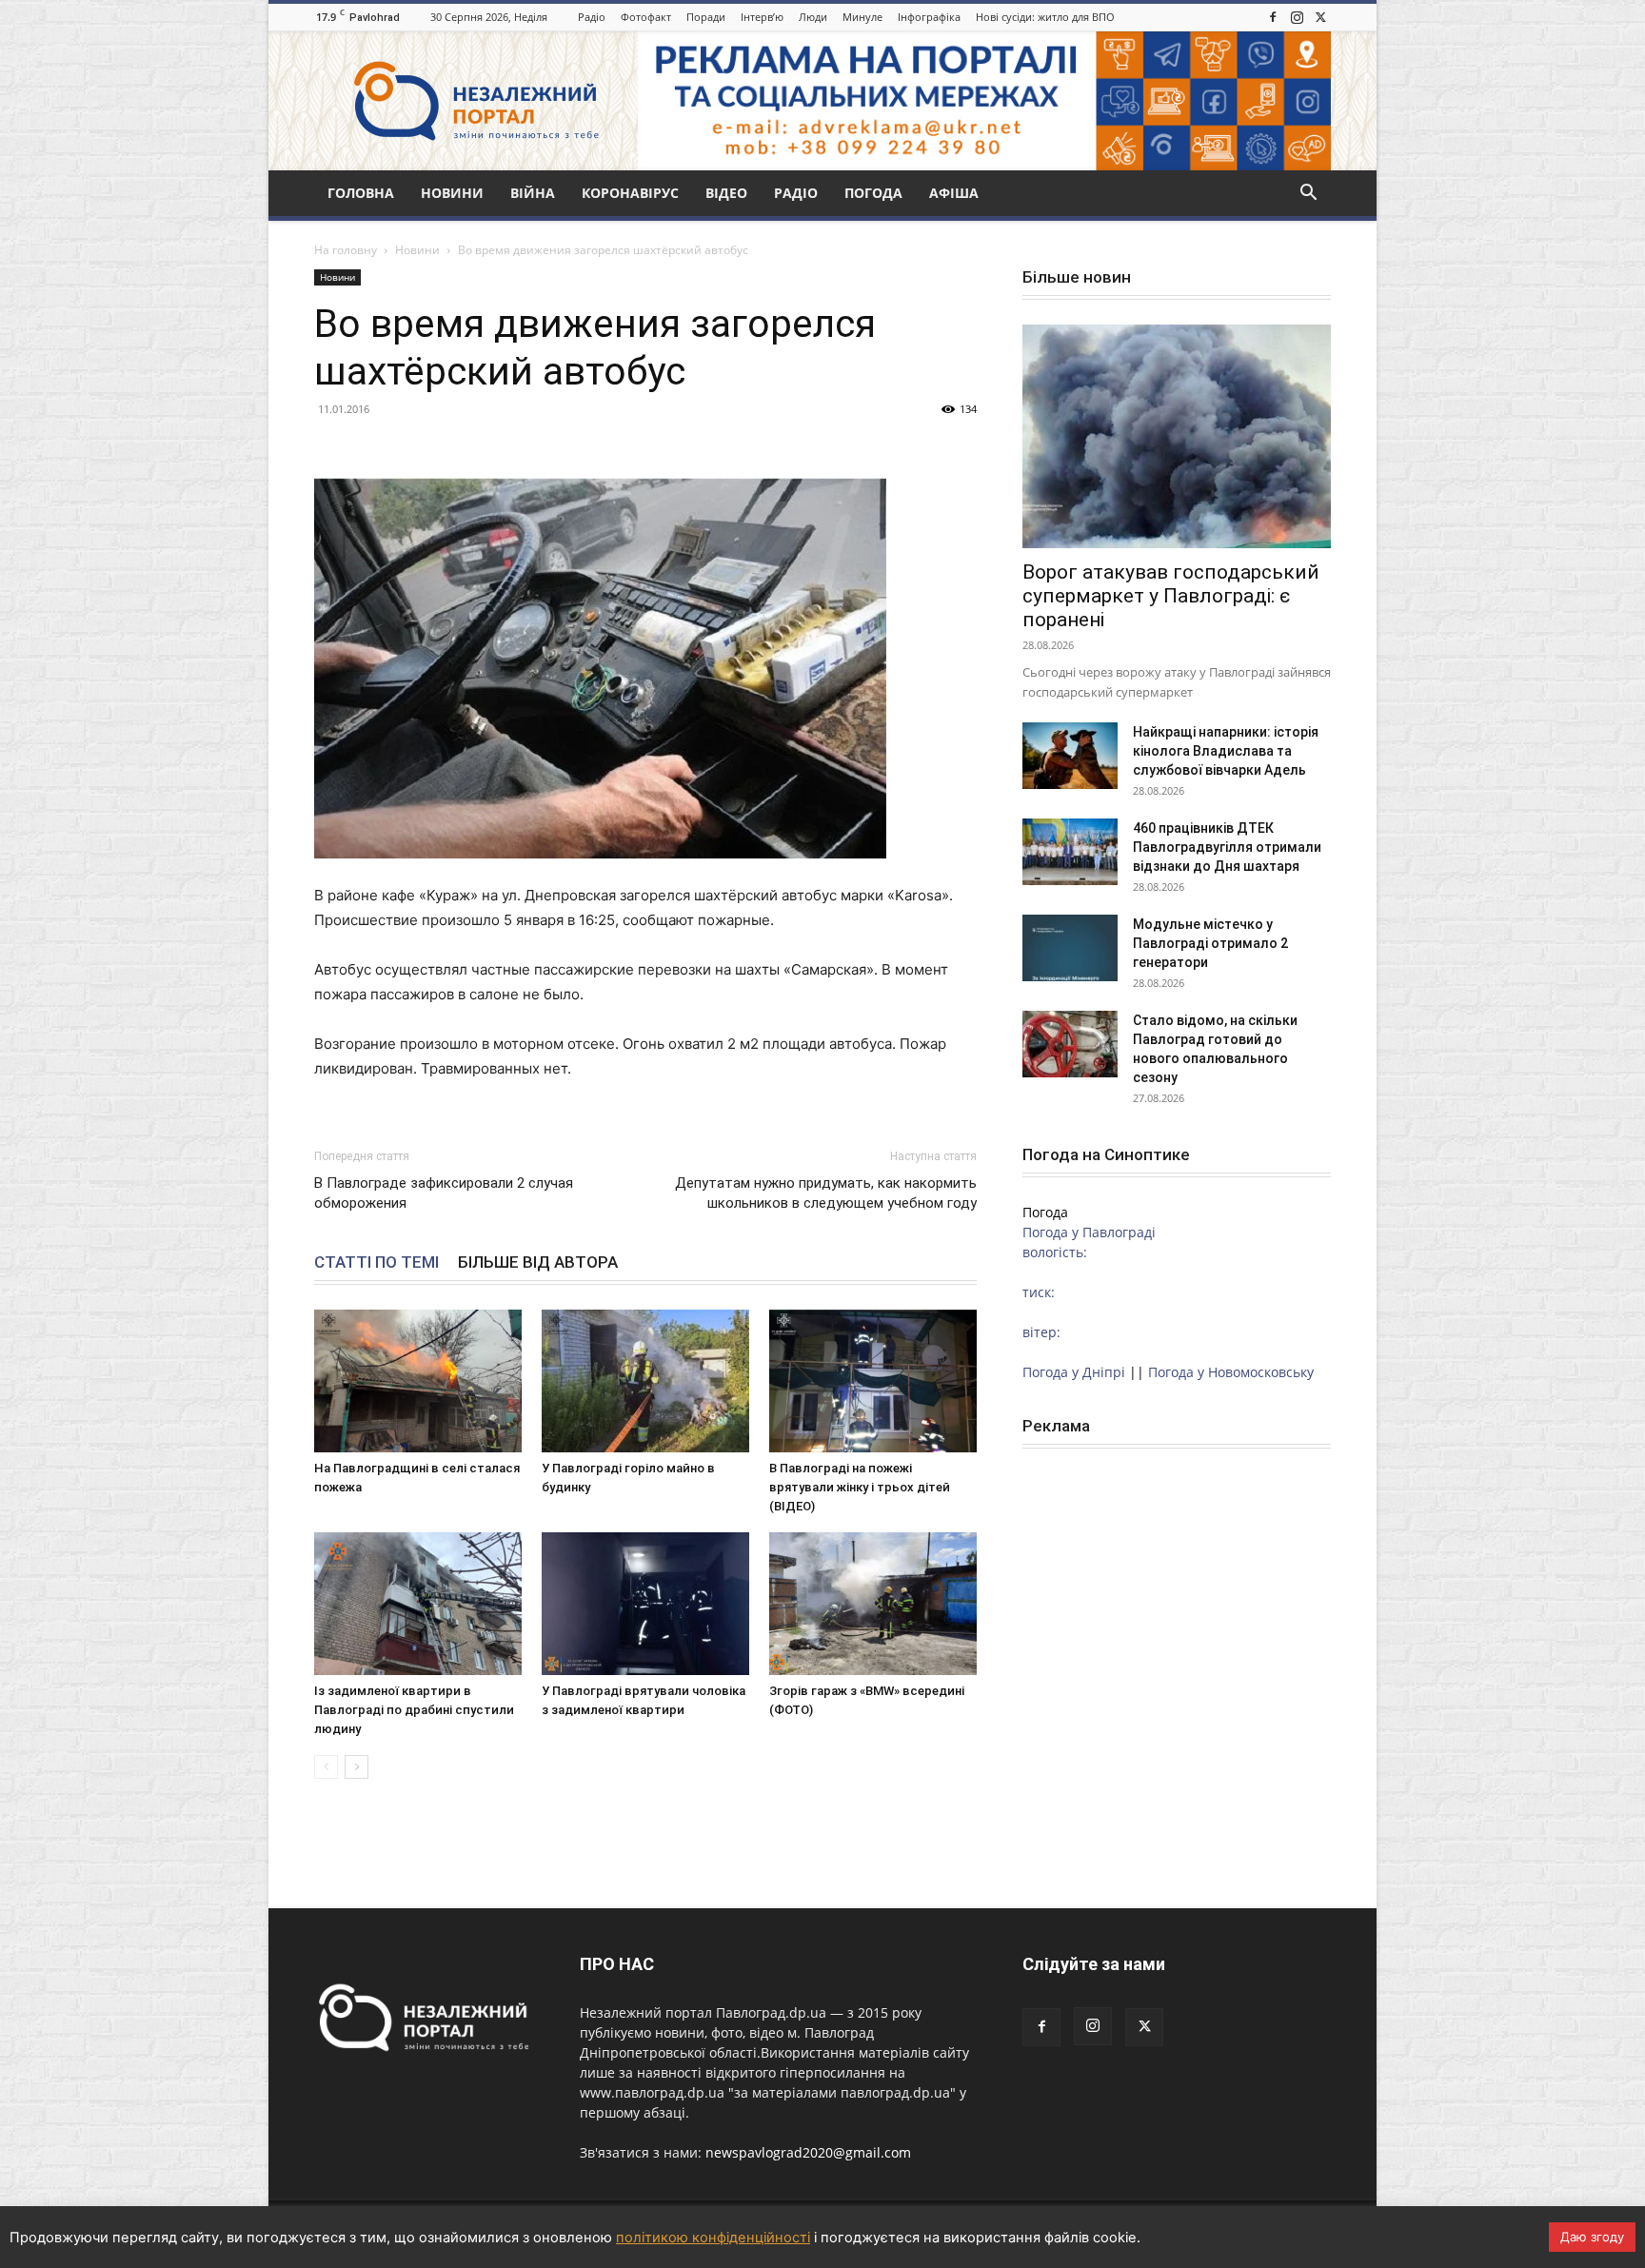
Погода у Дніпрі (1074, 1372)
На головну (346, 250)
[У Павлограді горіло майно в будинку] (645, 1381)
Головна (361, 193)
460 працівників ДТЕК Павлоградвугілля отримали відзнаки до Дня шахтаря (1227, 847)
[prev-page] (326, 1767)
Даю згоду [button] (1592, 2237)
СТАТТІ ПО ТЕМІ (377, 1262)
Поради (706, 17)
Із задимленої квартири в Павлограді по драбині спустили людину (414, 1710)
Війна (533, 193)
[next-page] (357, 1767)
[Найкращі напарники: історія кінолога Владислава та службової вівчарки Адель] (1070, 756)
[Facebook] (1273, 17)
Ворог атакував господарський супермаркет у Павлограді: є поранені (1171, 596)
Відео (726, 193)
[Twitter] (1320, 17)
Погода (873, 193)
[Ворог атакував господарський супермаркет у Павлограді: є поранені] (1177, 436)
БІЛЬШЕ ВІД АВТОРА (538, 1262)
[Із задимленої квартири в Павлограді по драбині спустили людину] (418, 1604)
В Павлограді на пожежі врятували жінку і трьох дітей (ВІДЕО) (860, 1487)
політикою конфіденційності (713, 2238)
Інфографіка (929, 17)
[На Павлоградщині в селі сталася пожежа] (418, 1381)
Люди (813, 17)
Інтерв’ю (762, 17)
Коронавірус (630, 193)
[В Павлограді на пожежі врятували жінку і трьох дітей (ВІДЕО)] (873, 1381)
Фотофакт (646, 17)
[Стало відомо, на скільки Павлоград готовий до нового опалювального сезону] (1070, 1044)
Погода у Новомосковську (1231, 1372)
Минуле (862, 17)
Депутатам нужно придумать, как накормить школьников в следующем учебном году (826, 1193)
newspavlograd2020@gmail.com (808, 2152)
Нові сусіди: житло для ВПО (1045, 17)
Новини (452, 193)
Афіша (954, 193)
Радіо (592, 17)
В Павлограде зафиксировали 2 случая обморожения (444, 1193)
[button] (1308, 195)
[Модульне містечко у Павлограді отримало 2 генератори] (1070, 948)
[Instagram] (1297, 17)
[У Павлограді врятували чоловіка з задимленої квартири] (645, 1604)
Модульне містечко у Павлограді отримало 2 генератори (1210, 943)
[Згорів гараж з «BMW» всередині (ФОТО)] (873, 1604)
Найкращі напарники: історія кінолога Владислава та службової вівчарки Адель (1226, 751)
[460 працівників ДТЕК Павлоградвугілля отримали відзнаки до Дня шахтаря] (1070, 852)
